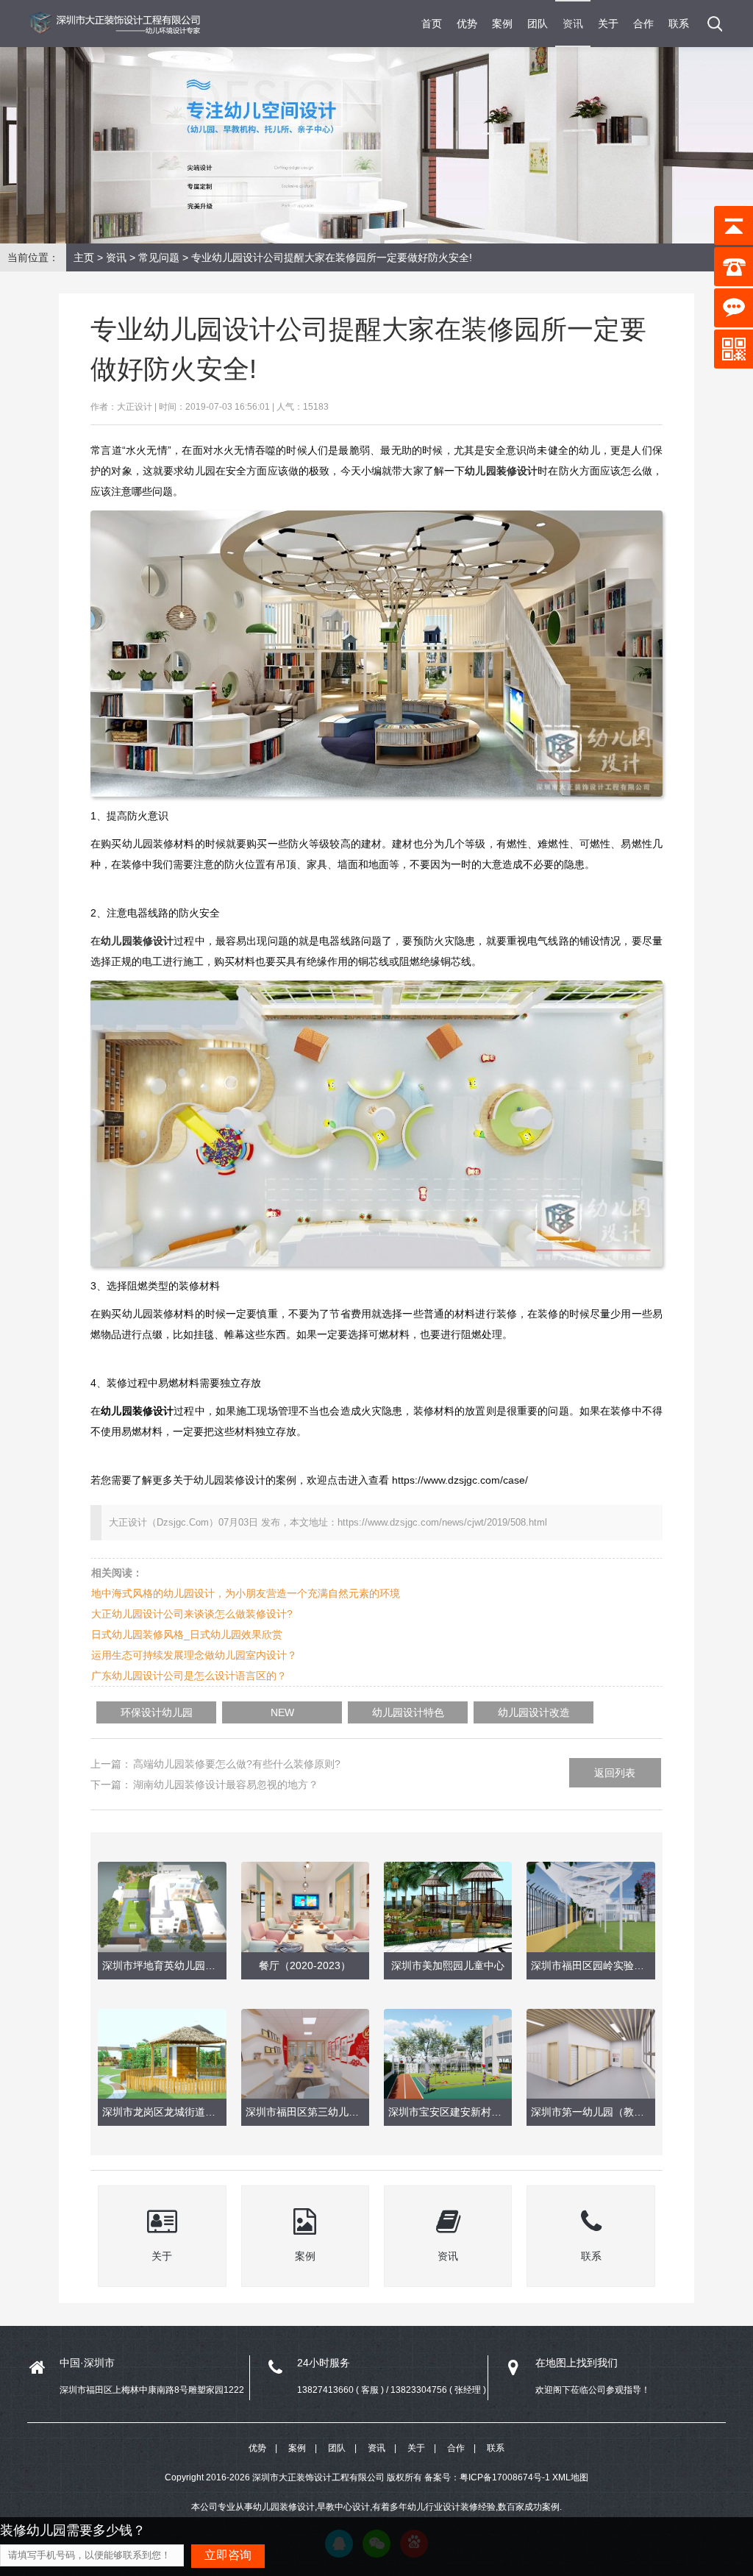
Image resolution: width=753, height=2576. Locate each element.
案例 (502, 24)
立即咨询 (228, 2555)
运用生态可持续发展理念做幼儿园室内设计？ (194, 1655)
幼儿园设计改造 (534, 1712)
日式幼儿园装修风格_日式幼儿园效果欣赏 (187, 1634)
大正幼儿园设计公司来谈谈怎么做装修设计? (192, 1614)
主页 (84, 257)
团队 (538, 24)
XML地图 (570, 2477)
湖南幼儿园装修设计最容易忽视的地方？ (226, 1785)
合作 (643, 24)
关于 (608, 24)
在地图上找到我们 (577, 2363)
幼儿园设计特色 (408, 1712)
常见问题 (159, 257)
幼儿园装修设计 (137, 941)
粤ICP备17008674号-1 (505, 2477)
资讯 (573, 24)
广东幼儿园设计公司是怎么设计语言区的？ (189, 1676)
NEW (282, 1712)
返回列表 (615, 1773)
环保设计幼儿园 (157, 1712)
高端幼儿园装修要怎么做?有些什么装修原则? (237, 1764)
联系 (679, 24)
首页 (432, 24)
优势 (467, 24)
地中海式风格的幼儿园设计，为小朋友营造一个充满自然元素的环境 (246, 1593)
